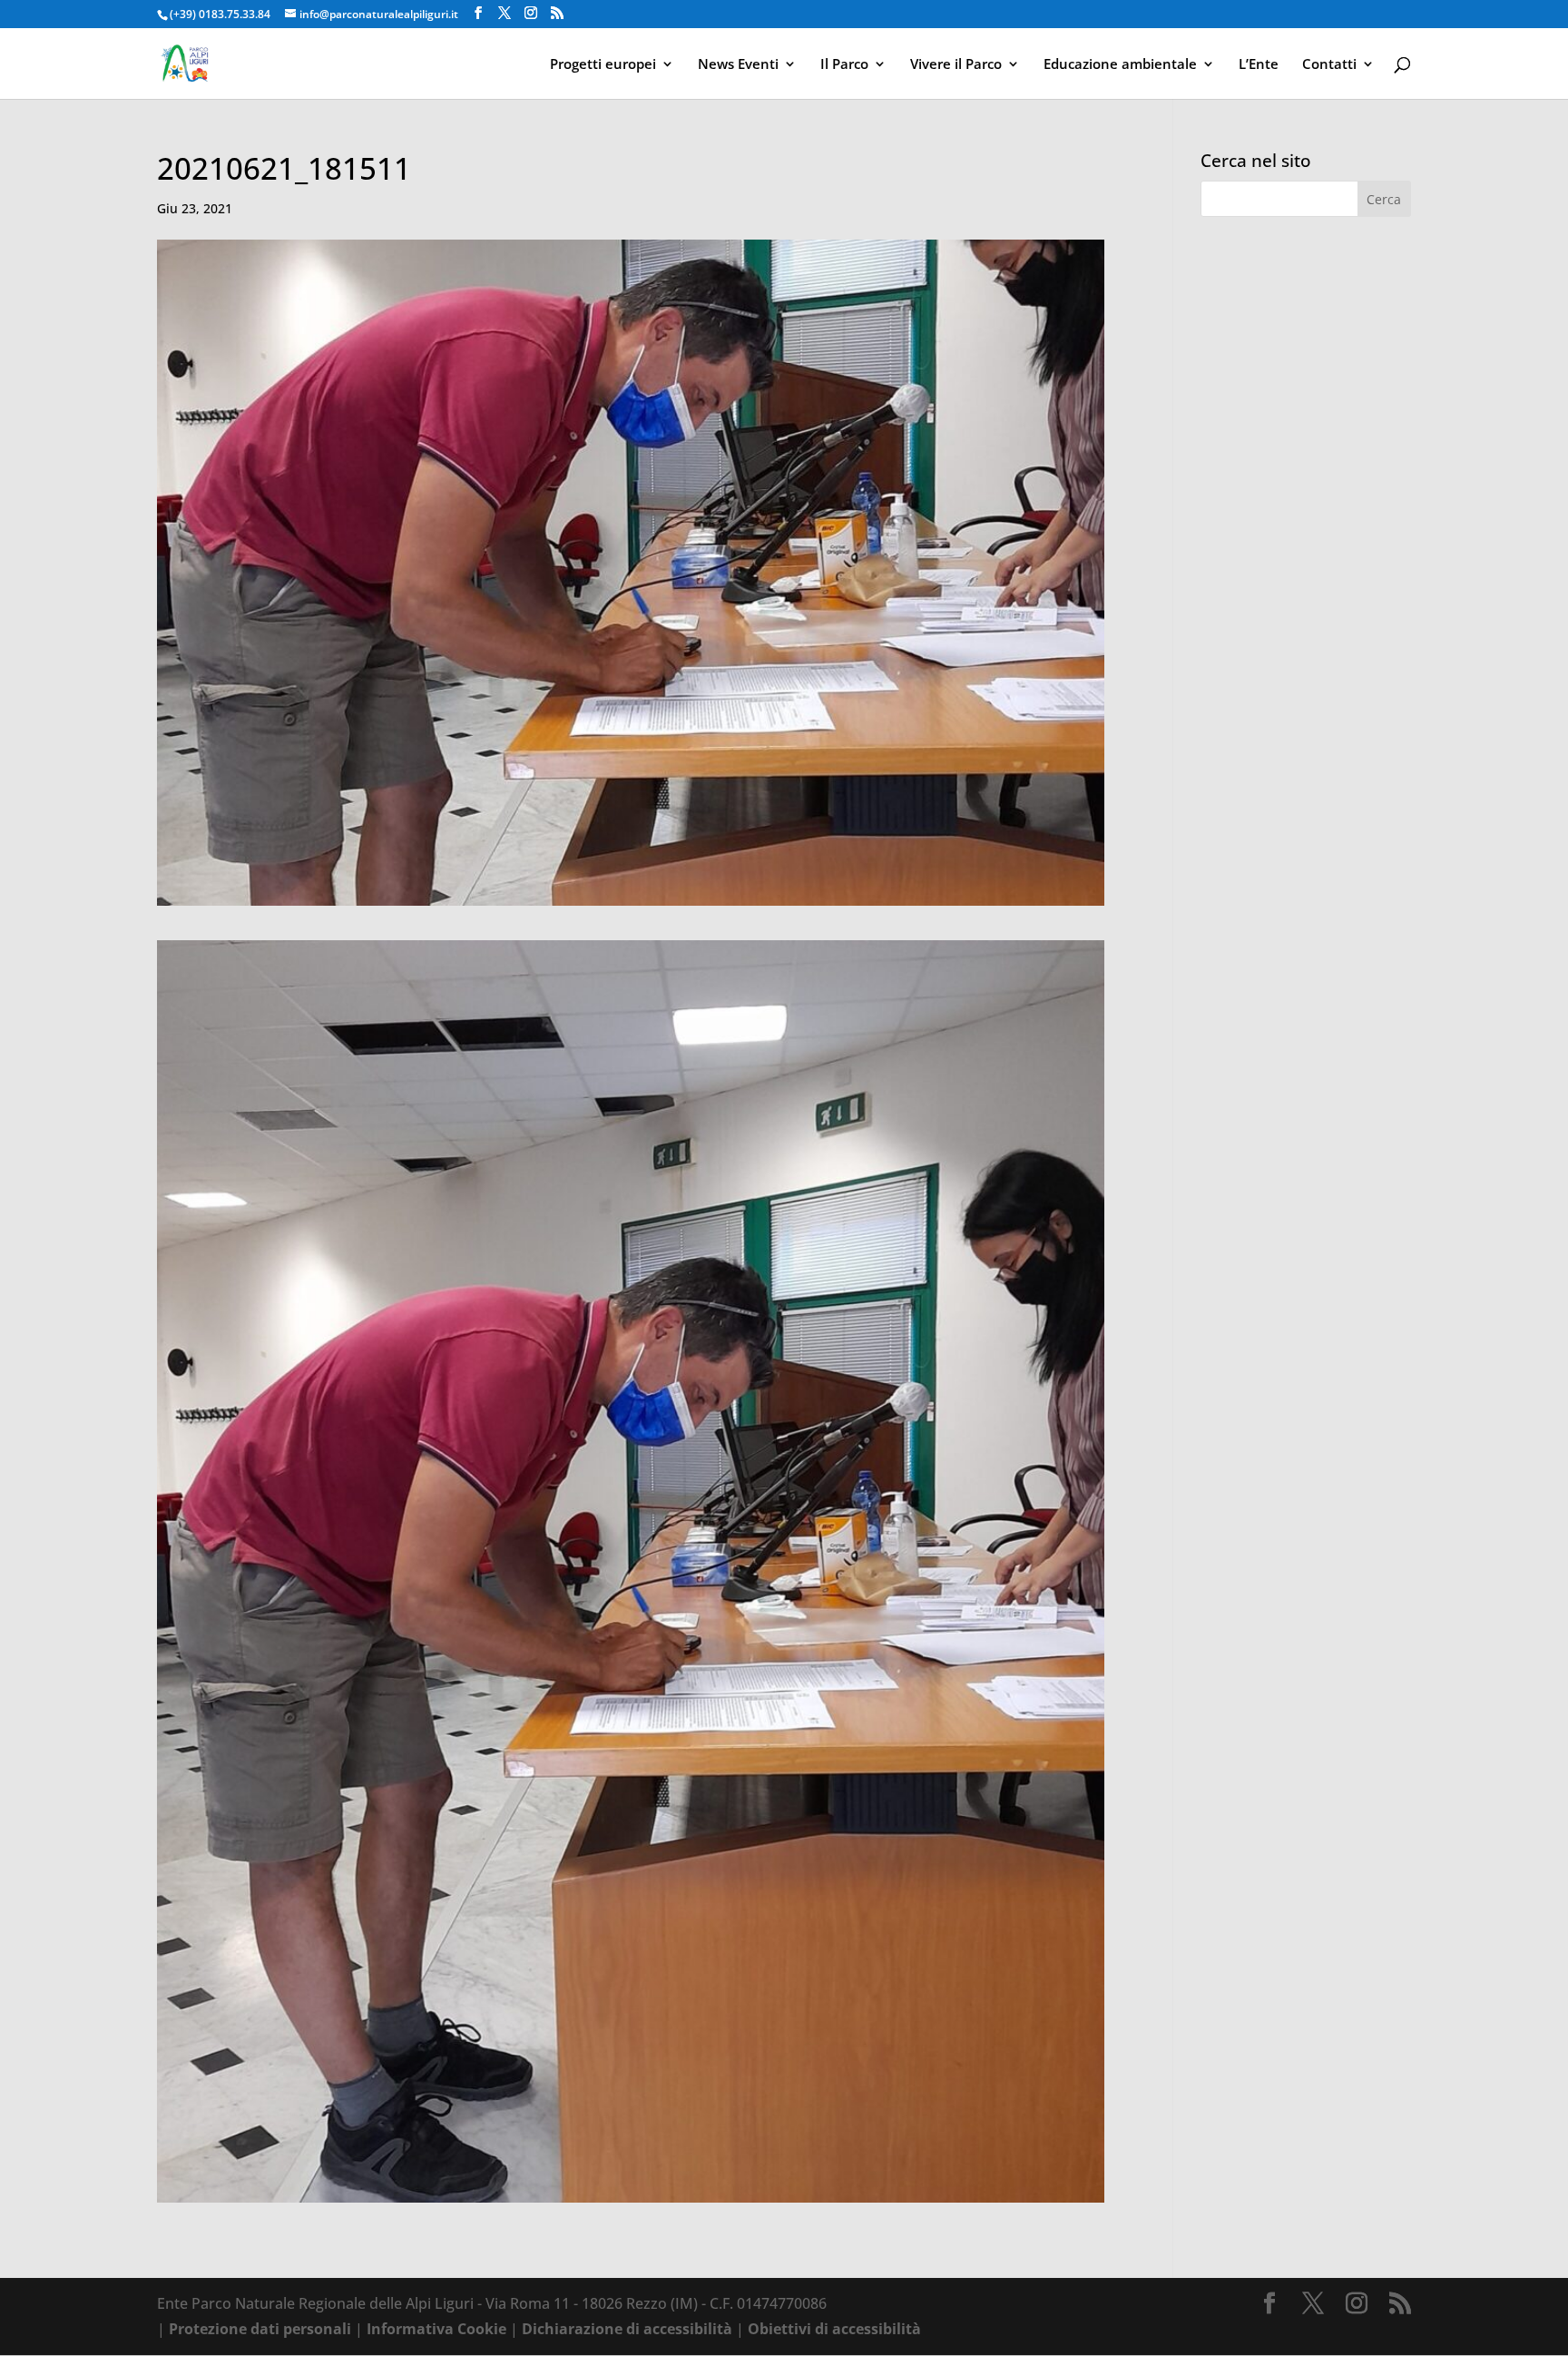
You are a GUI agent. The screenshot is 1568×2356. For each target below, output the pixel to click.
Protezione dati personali (260, 2329)
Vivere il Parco (956, 65)
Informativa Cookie (436, 2329)
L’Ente (1259, 65)
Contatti (1329, 65)
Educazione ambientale (1120, 65)
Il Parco (844, 65)
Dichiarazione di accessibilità (627, 2329)
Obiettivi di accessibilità (834, 2329)
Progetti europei (603, 65)
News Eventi (738, 65)
